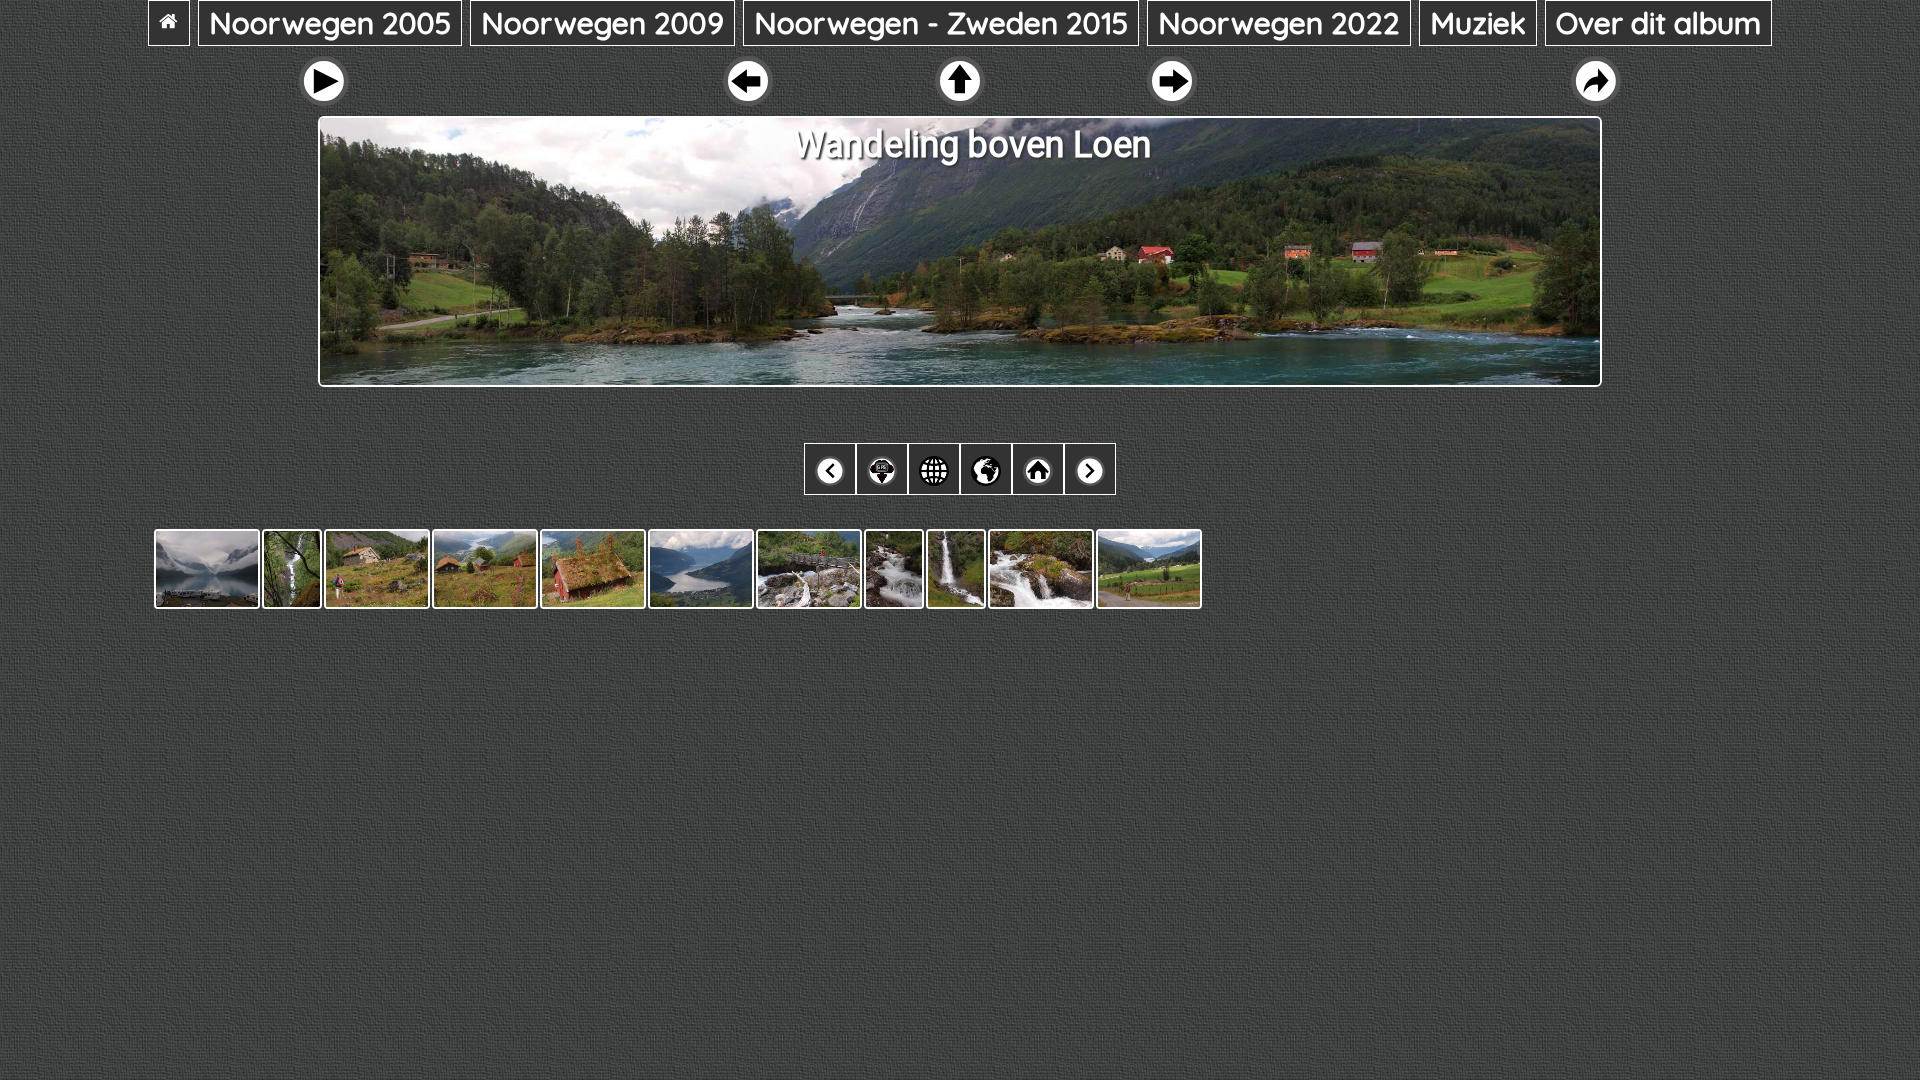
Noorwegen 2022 (1279, 23)
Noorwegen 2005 (330, 23)
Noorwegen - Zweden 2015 (941, 23)
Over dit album (1658, 23)
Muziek (1478, 23)
